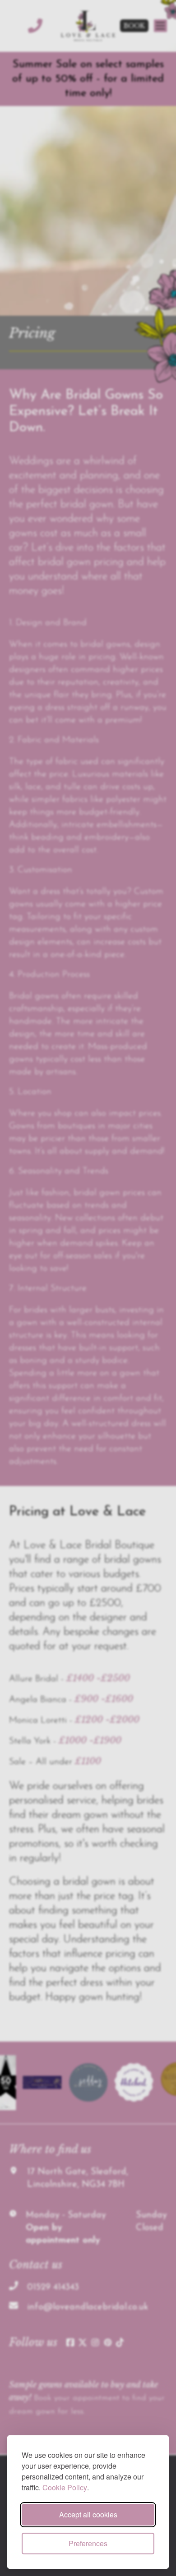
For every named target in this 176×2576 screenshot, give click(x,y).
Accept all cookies (88, 2514)
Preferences (88, 2543)
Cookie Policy (65, 2487)
